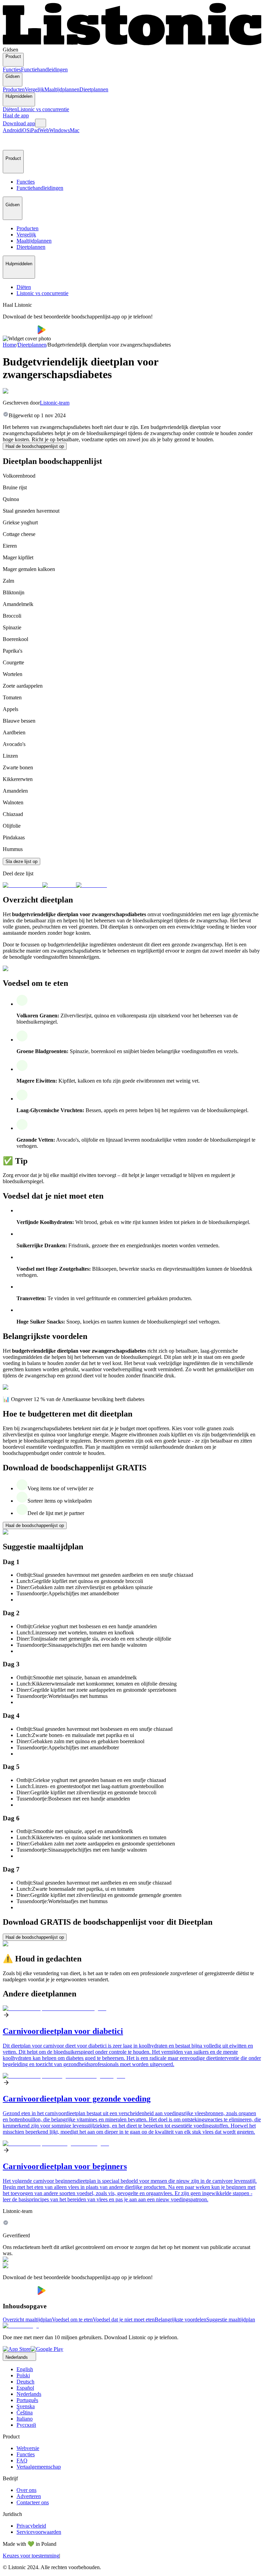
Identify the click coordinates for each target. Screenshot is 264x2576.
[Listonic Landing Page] (132, 43)
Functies (12, 69)
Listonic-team (55, 403)
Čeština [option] (25, 2412)
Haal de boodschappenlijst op (35, 446)
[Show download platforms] (41, 123)
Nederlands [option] (29, 2394)
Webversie (28, 2448)
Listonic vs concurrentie (43, 109)
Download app (19, 123)
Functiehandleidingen (44, 69)
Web (44, 130)
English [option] (25, 2369)
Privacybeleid (31, 2526)
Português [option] (27, 2400)
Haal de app (16, 115)
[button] (11, 142)
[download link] (17, 2349)
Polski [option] (23, 2375)
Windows (59, 130)
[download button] (20, 332)
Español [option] (25, 2388)
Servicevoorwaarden (39, 2532)
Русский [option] (26, 2425)
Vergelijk (35, 89)
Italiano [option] (25, 2419)
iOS (25, 130)
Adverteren (29, 2496)
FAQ (22, 2461)
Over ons (26, 2490)
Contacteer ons (33, 2502)
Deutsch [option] (25, 2382)
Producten (14, 89)
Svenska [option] (26, 2406)
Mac (75, 130)
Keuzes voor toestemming (31, 2556)
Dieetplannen (94, 89)
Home (9, 345)
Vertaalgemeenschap (39, 2467)
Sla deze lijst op (21, 861)
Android (12, 130)
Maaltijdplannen (62, 89)
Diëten (10, 109)
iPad (34, 130)
